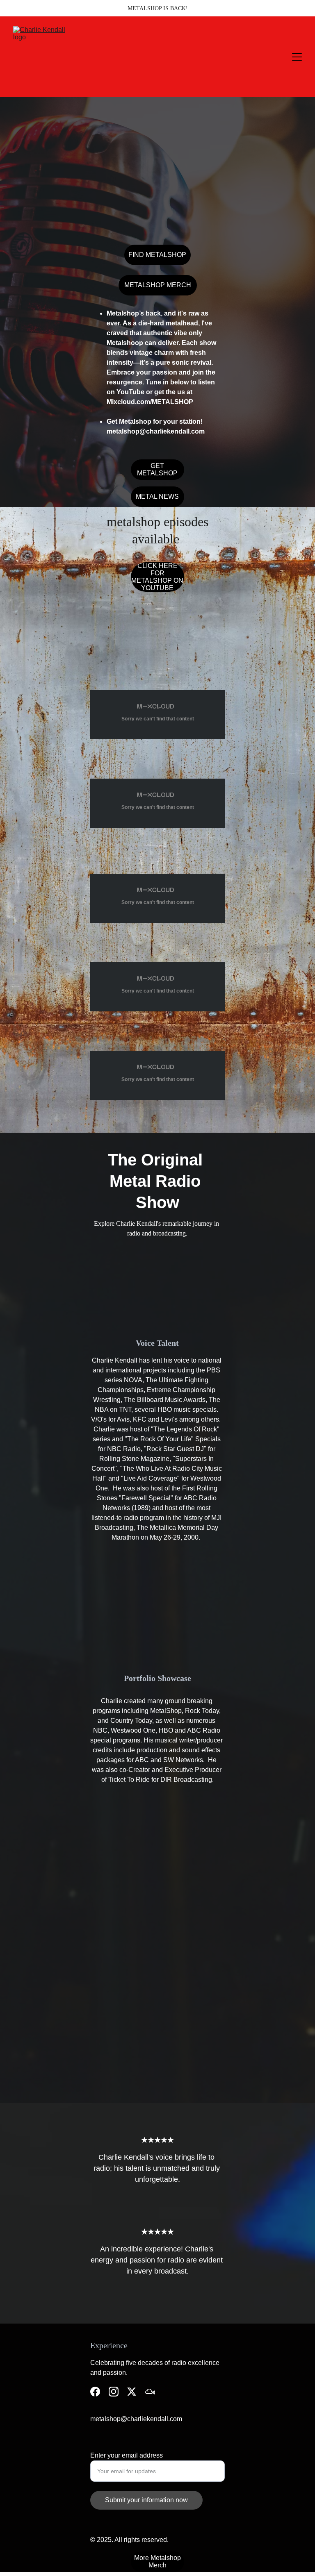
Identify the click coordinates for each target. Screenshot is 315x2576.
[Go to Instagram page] (114, 2392)
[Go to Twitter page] (132, 2392)
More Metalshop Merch (157, 2561)
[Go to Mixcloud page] (150, 2392)
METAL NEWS (157, 496)
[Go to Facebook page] (95, 2392)
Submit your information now (146, 2500)
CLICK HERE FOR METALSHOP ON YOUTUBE (157, 577)
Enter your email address (127, 2455)
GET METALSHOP (157, 469)
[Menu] (297, 57)
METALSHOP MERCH (158, 285)
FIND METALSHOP (157, 255)
